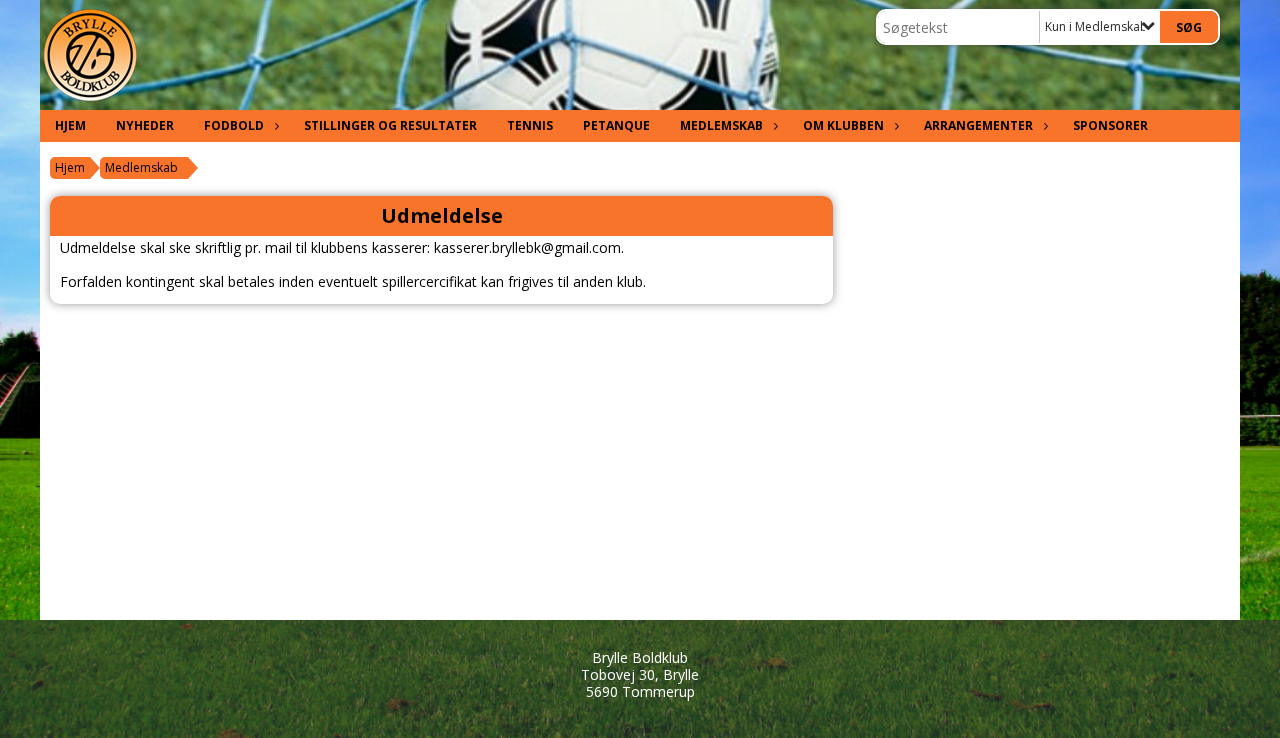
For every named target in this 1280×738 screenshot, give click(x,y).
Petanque (616, 125)
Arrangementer (978, 125)
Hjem (70, 125)
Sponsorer (1110, 125)
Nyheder (145, 125)
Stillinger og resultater (390, 125)
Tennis (530, 125)
